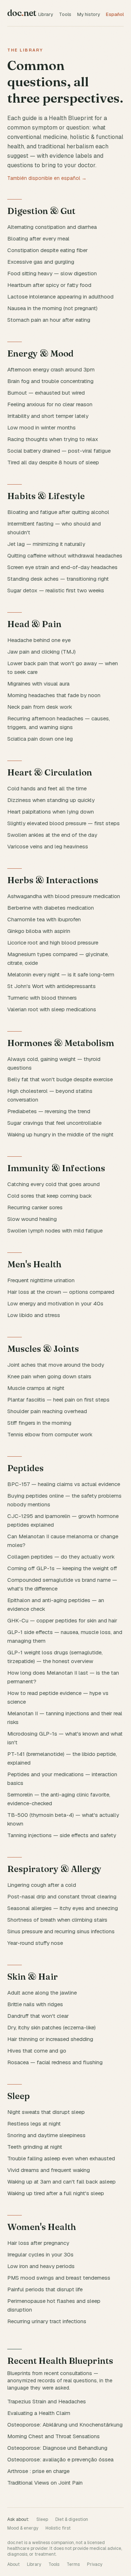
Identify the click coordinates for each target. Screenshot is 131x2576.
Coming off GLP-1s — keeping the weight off (62, 1568)
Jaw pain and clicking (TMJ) (41, 652)
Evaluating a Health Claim (39, 2413)
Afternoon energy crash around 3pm (51, 369)
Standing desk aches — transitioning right (58, 579)
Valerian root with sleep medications (52, 1009)
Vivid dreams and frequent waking (49, 2170)
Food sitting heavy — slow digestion (52, 273)
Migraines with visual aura (38, 684)
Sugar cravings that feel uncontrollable (54, 1123)
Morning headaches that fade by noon (54, 695)
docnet (22, 13)
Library (46, 14)
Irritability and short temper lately (48, 416)
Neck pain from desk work (40, 707)
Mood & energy (23, 2528)
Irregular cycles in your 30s (40, 2254)
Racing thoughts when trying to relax (53, 439)
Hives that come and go (37, 2051)
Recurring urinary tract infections (47, 2321)
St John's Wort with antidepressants (51, 986)
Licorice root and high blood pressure (53, 943)
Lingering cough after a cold (42, 1885)
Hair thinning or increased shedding (50, 2039)
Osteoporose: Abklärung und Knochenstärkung (65, 2425)
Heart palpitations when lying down (51, 812)
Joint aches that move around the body (56, 1365)
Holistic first (58, 2528)
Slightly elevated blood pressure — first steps (63, 823)
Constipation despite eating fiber (47, 250)
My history (89, 14)
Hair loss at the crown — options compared (61, 1292)
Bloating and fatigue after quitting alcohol (58, 512)
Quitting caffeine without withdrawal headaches (65, 555)
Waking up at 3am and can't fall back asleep (61, 2182)
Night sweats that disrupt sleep (46, 2112)
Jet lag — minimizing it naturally (46, 544)
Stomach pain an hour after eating (49, 320)
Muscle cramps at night (36, 1388)
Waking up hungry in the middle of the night (60, 1134)
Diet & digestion (72, 2519)
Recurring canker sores (35, 1207)
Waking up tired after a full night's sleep (56, 2193)
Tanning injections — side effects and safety (62, 1835)
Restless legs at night (34, 2124)
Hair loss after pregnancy (38, 2243)
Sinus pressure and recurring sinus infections (61, 1931)
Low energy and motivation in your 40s (55, 1303)
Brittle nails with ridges (35, 2004)
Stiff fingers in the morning (39, 1423)
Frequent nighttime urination (41, 1280)
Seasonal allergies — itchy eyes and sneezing (63, 1908)
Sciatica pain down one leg (40, 739)
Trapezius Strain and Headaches (47, 2401)
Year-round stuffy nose (35, 1943)
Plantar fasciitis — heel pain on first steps (58, 1400)
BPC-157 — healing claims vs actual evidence (64, 1484)
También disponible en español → (47, 178)
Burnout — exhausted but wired (46, 393)
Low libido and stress (34, 1315)
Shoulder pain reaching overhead (47, 1411)
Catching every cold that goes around (53, 1184)
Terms (73, 2564)
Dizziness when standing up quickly (51, 800)
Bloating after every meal (38, 238)
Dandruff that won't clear (38, 2016)
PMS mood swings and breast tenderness (59, 2278)
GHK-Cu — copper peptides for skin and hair (62, 1620)
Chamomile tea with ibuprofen (44, 919)
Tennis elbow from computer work (50, 1434)
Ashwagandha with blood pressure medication (64, 896)
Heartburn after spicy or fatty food (49, 285)
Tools (65, 14)
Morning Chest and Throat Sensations (53, 2436)
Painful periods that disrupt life (45, 2289)
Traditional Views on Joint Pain (45, 2483)
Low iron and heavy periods (41, 2266)
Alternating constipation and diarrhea (52, 227)
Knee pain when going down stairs (49, 1376)
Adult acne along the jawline (42, 1993)
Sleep (42, 2519)
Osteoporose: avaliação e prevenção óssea (60, 2459)
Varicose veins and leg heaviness (48, 846)
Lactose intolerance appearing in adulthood (60, 297)
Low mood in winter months (41, 427)
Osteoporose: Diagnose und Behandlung (57, 2448)
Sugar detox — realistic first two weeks (56, 590)
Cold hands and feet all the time (47, 788)
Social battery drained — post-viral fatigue (59, 451)
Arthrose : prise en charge (38, 2471)
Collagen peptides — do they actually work (61, 1557)
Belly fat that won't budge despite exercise (60, 1079)
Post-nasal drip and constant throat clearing (62, 1896)
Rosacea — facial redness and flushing (55, 2062)
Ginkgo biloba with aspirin (39, 931)
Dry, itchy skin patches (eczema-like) (51, 2027)
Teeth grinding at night (35, 2147)
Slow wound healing (32, 1219)
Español (115, 14)
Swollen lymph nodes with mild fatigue (55, 1231)
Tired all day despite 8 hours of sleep (53, 462)
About (13, 2564)
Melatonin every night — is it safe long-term (61, 974)
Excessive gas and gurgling (41, 262)
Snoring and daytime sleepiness (46, 2135)
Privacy (95, 2564)
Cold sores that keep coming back (49, 1196)
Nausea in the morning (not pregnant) (52, 308)
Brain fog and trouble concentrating (50, 381)
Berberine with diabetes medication (51, 908)
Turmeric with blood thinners (42, 998)
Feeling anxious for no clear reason (50, 404)
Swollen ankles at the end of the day (52, 835)
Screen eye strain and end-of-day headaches (62, 567)
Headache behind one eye (39, 640)
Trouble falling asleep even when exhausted (61, 2158)
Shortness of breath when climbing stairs (57, 1920)
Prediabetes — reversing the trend (49, 1111)
